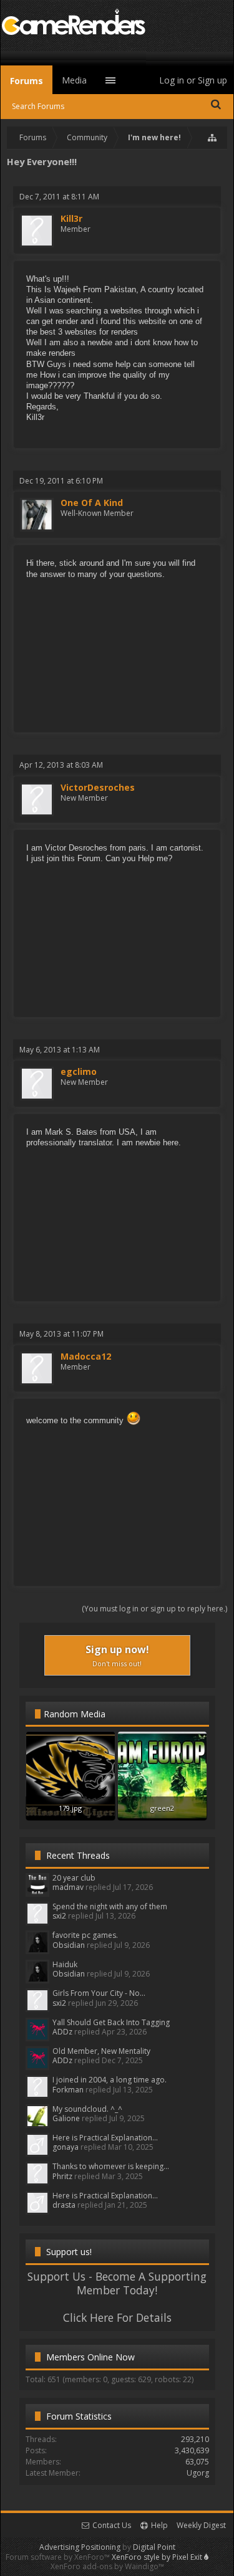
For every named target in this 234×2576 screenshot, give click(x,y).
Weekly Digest (201, 2525)
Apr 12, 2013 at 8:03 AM (61, 765)
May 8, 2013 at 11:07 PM (61, 1334)
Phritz (62, 2176)
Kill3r (71, 219)
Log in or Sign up (193, 80)
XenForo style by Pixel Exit (158, 2557)
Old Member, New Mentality (101, 2051)
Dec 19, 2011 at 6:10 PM (61, 481)
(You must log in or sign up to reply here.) (154, 1609)
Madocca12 (86, 1357)
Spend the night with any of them (110, 1906)
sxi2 (59, 1916)
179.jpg (70, 1808)
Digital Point (154, 2547)
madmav (68, 1887)
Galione (66, 2118)
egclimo (79, 1072)
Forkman (68, 2090)
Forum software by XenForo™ (59, 2557)
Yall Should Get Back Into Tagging (111, 2022)
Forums (27, 81)
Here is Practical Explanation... (105, 2138)
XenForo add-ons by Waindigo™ (107, 2566)
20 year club (74, 1878)
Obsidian (69, 1945)
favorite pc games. (85, 1935)
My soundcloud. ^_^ (87, 2109)
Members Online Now (90, 2357)
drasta (64, 2205)
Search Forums (38, 106)
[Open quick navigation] (213, 138)
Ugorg (198, 2473)
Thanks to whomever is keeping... (111, 2166)
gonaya (66, 2147)
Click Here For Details (117, 2317)
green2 (162, 1808)
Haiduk (65, 1964)
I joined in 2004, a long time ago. (110, 2080)
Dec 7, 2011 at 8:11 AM (59, 197)
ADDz (62, 2032)
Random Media (75, 1714)
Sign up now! (117, 1655)
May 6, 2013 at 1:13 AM (60, 1050)
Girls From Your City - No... (99, 1993)
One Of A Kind (92, 503)
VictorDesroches (98, 788)
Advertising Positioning (80, 2547)
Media (74, 80)
